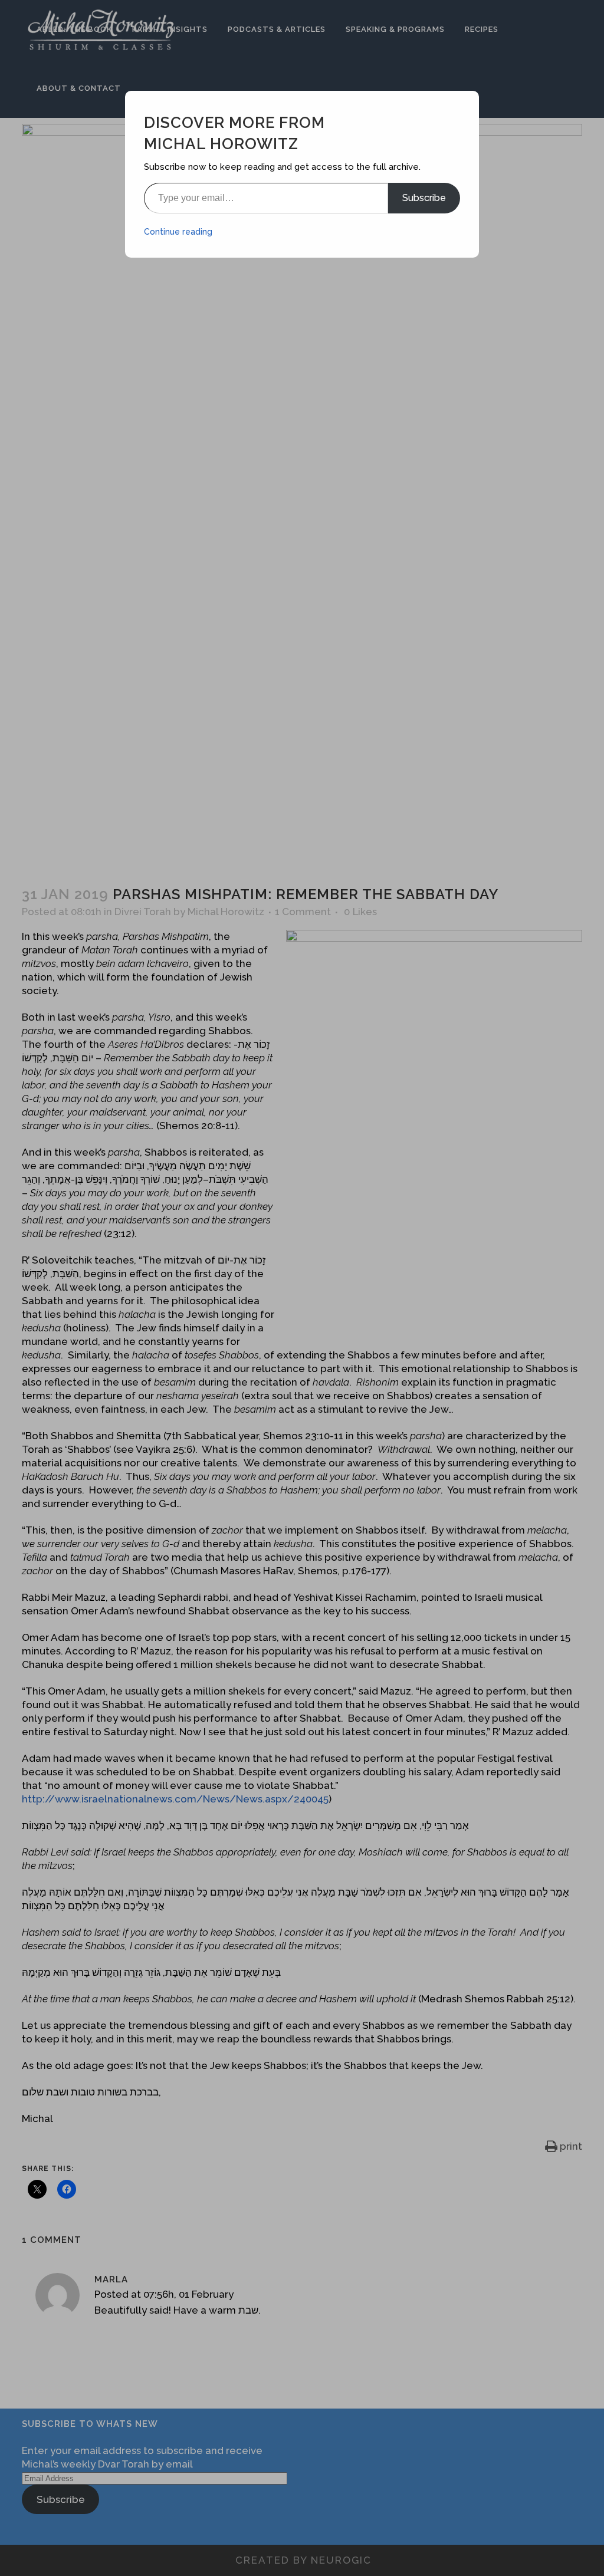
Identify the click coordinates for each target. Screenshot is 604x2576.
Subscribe (424, 198)
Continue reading (178, 232)
